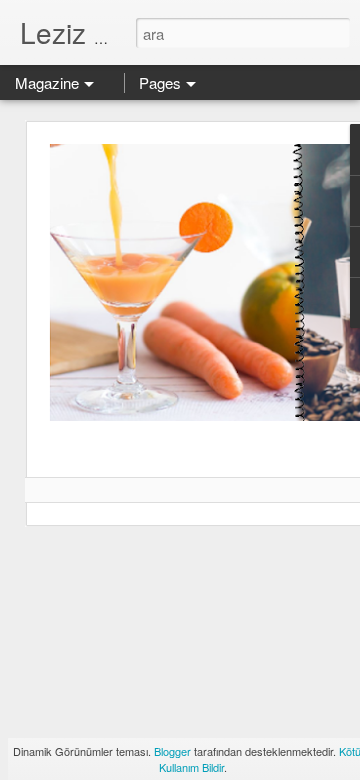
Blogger (172, 751)
